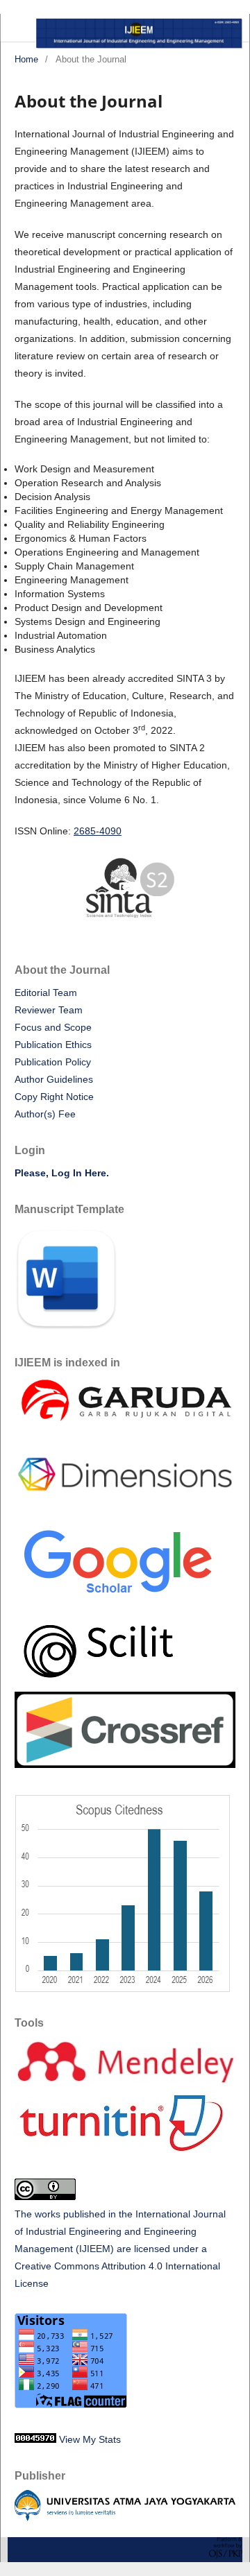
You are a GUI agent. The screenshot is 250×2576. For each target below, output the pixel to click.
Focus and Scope (53, 1027)
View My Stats (90, 2439)
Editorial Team (46, 993)
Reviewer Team (49, 1010)
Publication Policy (53, 1062)
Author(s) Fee (45, 1114)
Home (26, 59)
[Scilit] (101, 1683)
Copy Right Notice (54, 1097)
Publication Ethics (53, 1045)
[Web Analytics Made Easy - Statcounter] (35, 2439)
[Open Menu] (15, 28)
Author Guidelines (54, 1079)
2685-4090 (98, 831)
